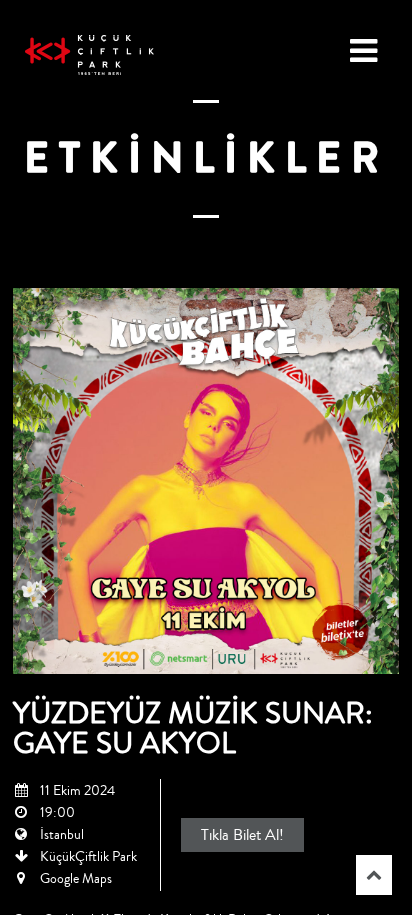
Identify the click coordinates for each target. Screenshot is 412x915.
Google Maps (76, 879)
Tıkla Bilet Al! (242, 835)
